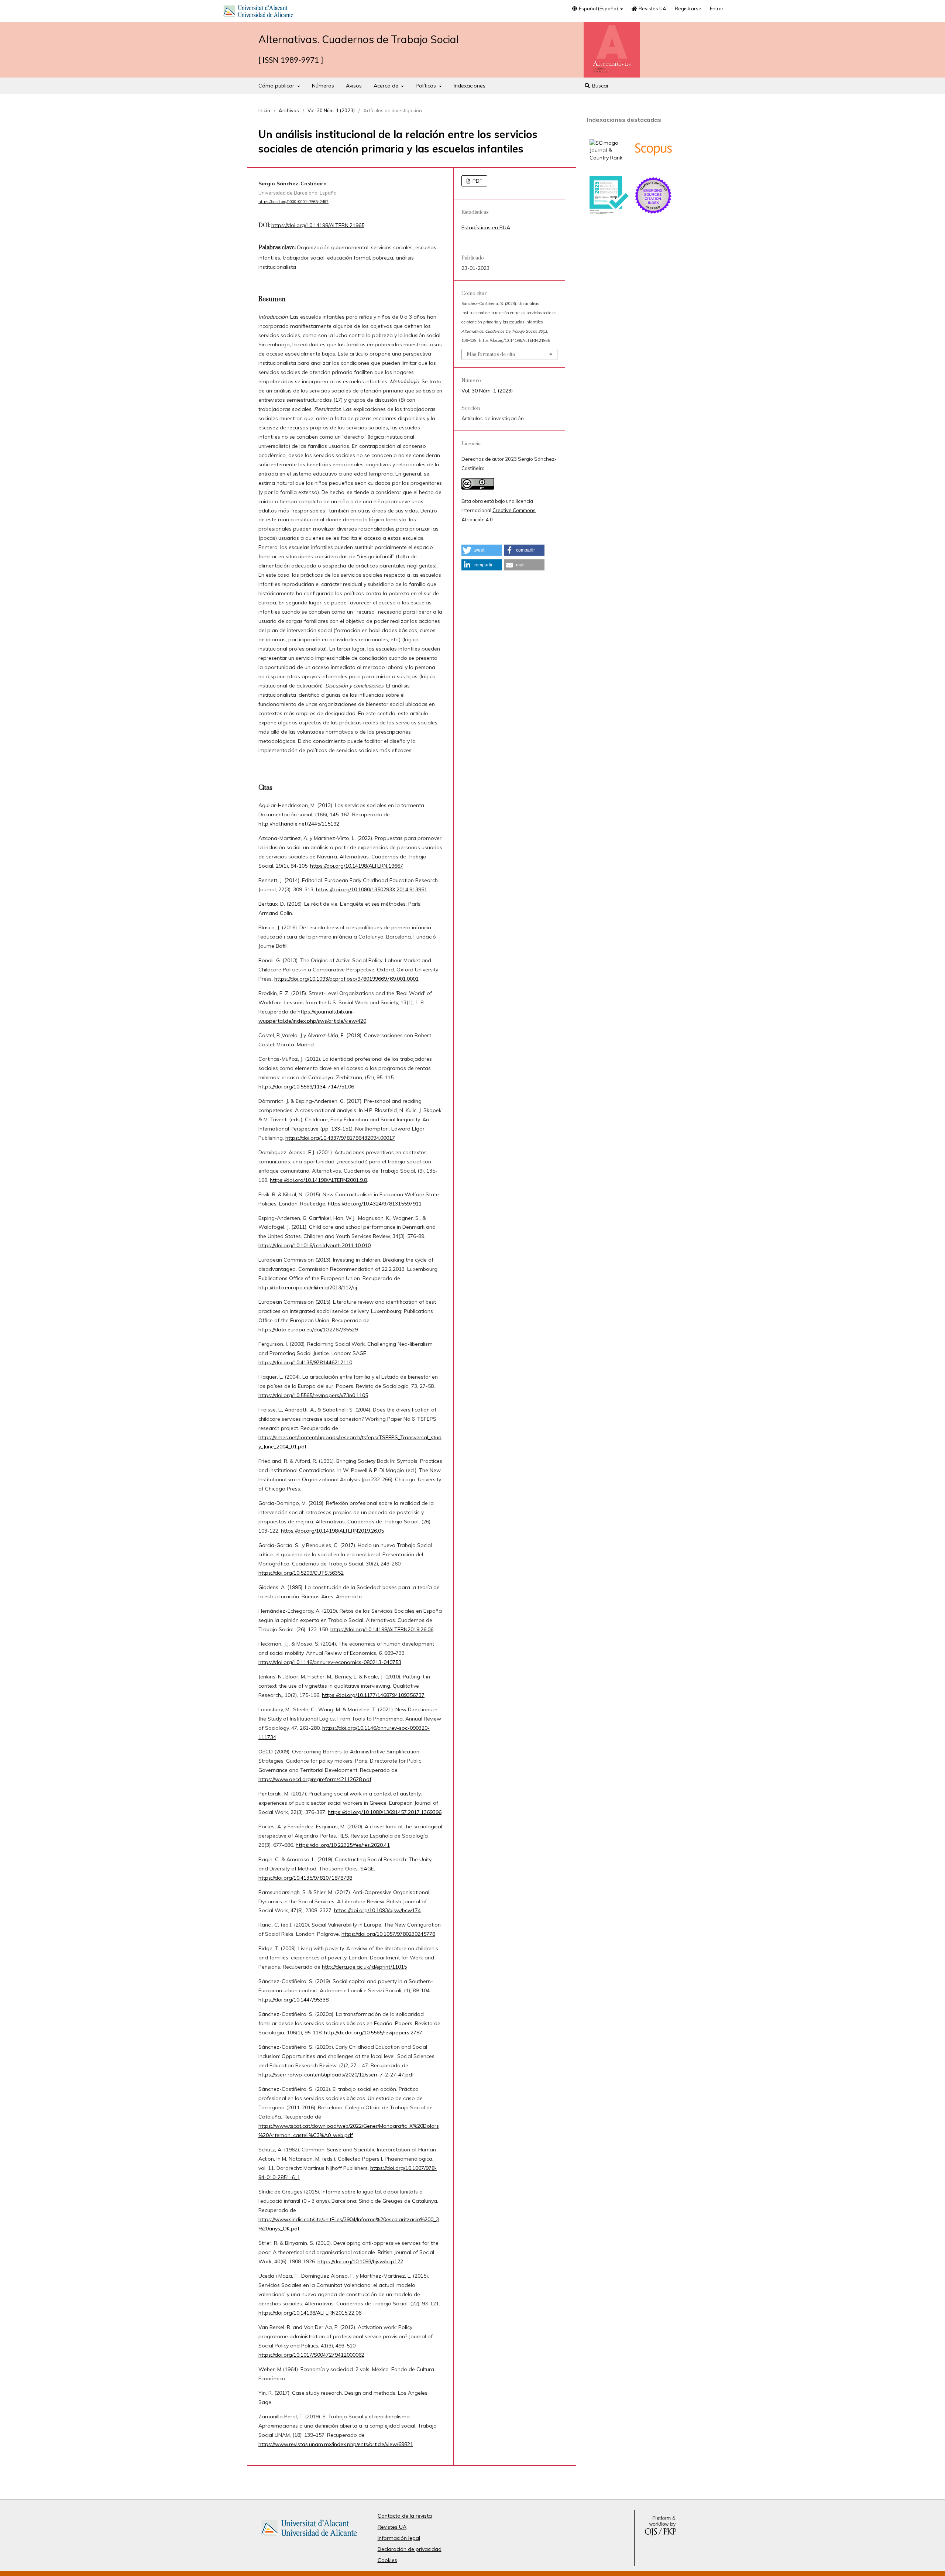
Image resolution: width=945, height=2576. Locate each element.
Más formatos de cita (491, 354)
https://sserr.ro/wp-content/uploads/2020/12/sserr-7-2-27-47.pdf (336, 2075)
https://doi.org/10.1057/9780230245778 (388, 1934)
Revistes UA (652, 8)
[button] (482, 550)
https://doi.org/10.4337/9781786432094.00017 (340, 1138)
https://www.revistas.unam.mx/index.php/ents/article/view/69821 (336, 2444)
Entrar (717, 8)
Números (323, 86)
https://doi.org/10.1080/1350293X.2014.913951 (372, 889)
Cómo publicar (277, 86)
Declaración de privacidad (410, 2549)
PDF (477, 181)
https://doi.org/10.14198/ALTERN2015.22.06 (310, 2313)
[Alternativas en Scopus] (653, 167)
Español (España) (598, 8)
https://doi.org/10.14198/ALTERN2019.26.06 (382, 1629)
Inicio (264, 110)
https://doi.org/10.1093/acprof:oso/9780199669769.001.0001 (346, 979)
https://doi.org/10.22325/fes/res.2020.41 (343, 1845)
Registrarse (688, 8)
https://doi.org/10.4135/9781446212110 (305, 1362)
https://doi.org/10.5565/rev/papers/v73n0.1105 (313, 1395)
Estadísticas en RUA (486, 227)
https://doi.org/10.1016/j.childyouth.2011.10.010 (315, 1245)
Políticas (427, 86)
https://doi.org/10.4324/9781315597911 (375, 1204)
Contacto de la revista (405, 2516)
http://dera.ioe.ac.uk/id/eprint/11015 (364, 1967)
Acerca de (387, 86)
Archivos (289, 110)
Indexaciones (470, 86)
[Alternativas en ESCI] (653, 213)
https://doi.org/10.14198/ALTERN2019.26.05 (332, 1531)
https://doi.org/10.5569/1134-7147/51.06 (306, 1087)
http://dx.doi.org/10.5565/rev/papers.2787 (373, 2033)
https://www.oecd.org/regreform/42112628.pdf (315, 1779)
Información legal (399, 2538)
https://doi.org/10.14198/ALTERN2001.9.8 (318, 1180)
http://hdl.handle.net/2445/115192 (299, 824)
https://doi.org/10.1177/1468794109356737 (373, 1695)
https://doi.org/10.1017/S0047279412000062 (311, 2355)
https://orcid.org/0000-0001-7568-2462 (293, 202)
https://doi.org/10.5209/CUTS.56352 (301, 1573)
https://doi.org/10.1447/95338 (293, 2000)
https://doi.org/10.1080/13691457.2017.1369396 (385, 1812)
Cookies (387, 2560)
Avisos (354, 86)
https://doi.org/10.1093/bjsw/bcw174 (377, 1910)
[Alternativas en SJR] (609, 158)
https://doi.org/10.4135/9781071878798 (305, 1878)
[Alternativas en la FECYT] (609, 213)
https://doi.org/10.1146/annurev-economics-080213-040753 (330, 1662)
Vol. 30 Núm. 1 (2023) (331, 110)
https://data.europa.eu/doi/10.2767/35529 (308, 1330)
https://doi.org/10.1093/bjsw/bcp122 (360, 2261)
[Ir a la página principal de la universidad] (258, 13)
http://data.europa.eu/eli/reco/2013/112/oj (308, 1287)
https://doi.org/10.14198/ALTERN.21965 (318, 225)
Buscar (600, 86)
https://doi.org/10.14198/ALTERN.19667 (357, 866)
